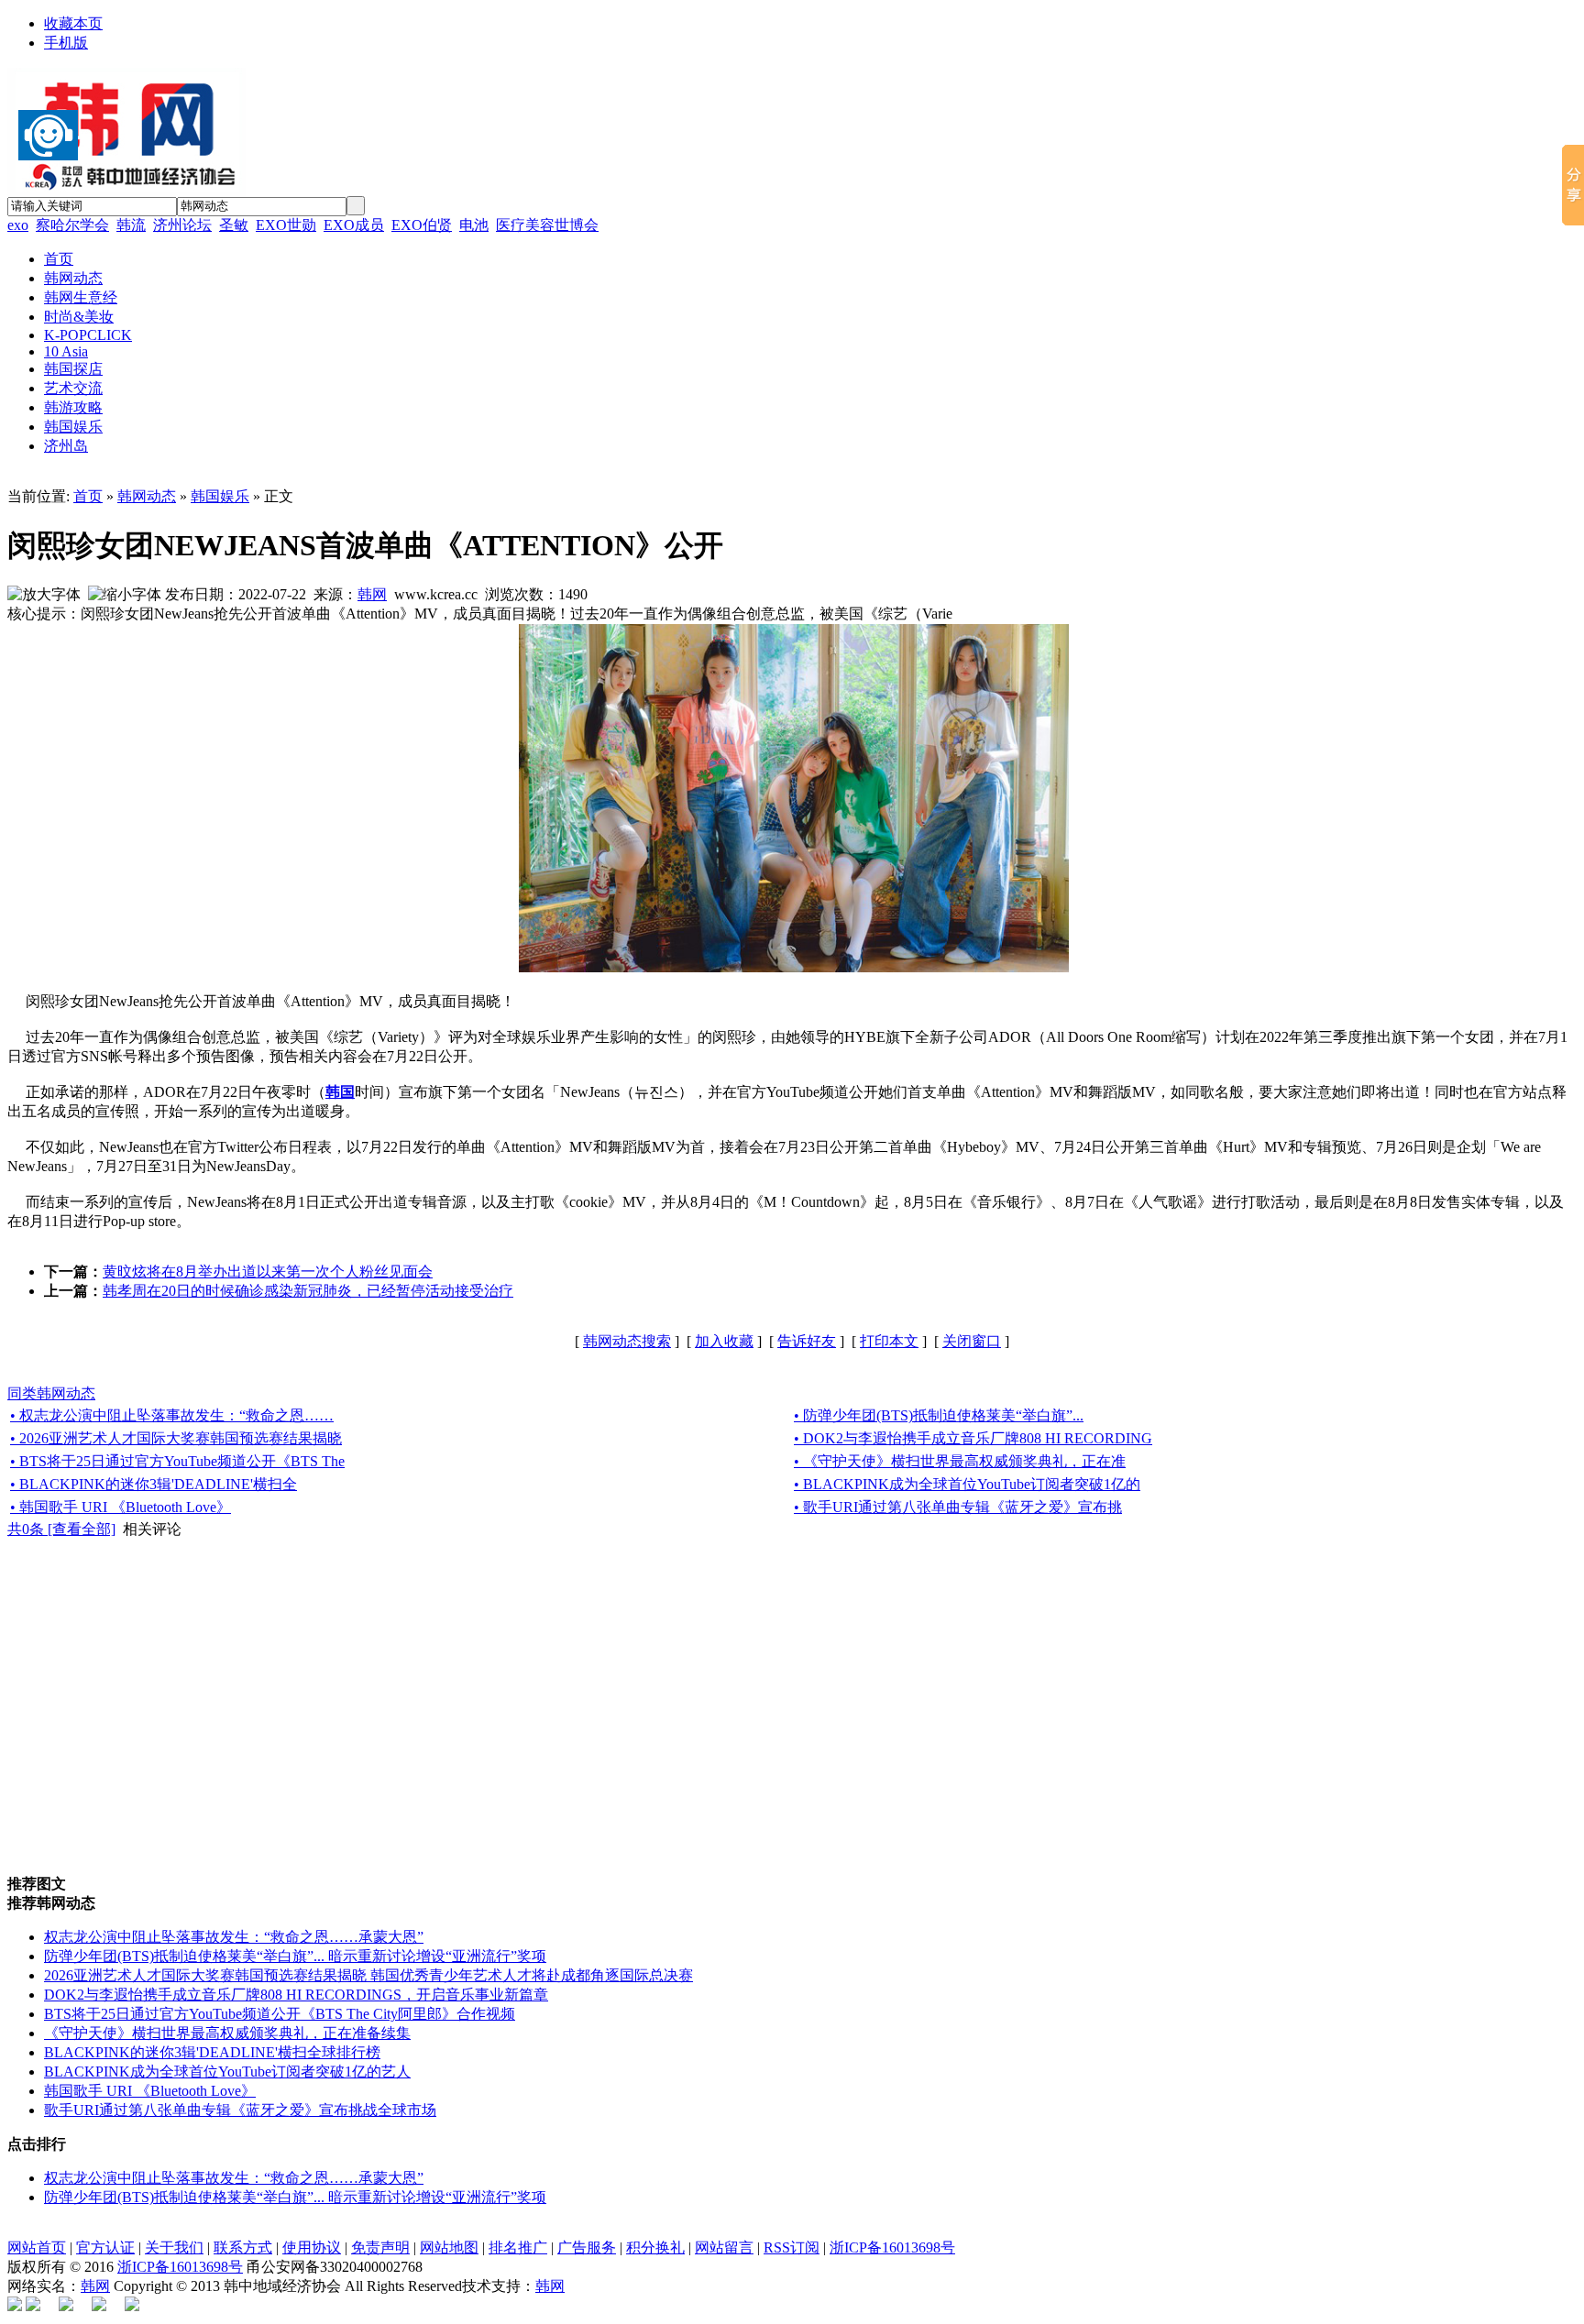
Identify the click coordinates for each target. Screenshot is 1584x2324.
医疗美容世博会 (547, 225)
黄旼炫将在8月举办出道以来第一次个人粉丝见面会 (268, 1272)
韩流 (131, 225)
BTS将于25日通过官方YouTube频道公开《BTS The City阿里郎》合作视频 (280, 2014)
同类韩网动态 (51, 1393)
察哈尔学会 (72, 225)
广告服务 (587, 2247)
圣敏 (234, 225)
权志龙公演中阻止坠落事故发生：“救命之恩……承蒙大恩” (234, 1937)
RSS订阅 (792, 2247)
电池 (474, 225)
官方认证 (105, 2247)
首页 (88, 496)
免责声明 (380, 2247)
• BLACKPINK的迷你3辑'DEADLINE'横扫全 (154, 1484)
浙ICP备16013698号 (892, 2247)
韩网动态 (147, 496)
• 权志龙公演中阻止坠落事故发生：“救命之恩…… (172, 1415)
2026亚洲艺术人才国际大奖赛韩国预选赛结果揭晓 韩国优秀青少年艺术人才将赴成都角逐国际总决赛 (368, 1975)
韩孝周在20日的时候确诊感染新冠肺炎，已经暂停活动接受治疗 (308, 1291)
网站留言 (724, 2247)
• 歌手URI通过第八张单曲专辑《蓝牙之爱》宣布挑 (958, 1507)
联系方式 (243, 2247)
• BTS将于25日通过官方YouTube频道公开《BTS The (177, 1461)
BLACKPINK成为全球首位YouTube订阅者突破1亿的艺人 (227, 2072)
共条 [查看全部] (61, 1529)
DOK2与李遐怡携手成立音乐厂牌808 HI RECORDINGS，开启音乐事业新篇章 (296, 1995)
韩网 (372, 594)
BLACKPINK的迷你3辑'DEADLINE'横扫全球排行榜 (212, 2052)
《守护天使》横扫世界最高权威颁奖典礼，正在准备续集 (227, 2033)
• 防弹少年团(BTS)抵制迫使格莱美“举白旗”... (939, 1415)
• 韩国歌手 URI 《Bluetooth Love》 (121, 1507)
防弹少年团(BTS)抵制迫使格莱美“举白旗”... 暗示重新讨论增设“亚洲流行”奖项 (295, 1956)
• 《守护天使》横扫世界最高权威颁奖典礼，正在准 (960, 1461)
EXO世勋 (286, 225)
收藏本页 (73, 23)
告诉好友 (807, 1341)
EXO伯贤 (422, 225)
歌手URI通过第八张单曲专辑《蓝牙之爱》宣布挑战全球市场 (240, 2110)
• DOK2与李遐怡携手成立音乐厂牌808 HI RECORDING (973, 1438)
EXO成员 (354, 225)
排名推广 (518, 2247)
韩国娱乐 (220, 496)
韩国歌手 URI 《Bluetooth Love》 (150, 2091)
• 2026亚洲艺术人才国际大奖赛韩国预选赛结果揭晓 (176, 1438)
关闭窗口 (972, 1341)
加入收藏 (724, 1341)
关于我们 (174, 2247)
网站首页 (37, 2247)
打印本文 (889, 1341)
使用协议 (312, 2247)
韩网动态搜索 (627, 1341)
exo (18, 225)
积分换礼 (655, 2247)
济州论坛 (182, 225)
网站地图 (449, 2247)
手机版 (66, 43)
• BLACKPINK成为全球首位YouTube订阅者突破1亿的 (967, 1484)
